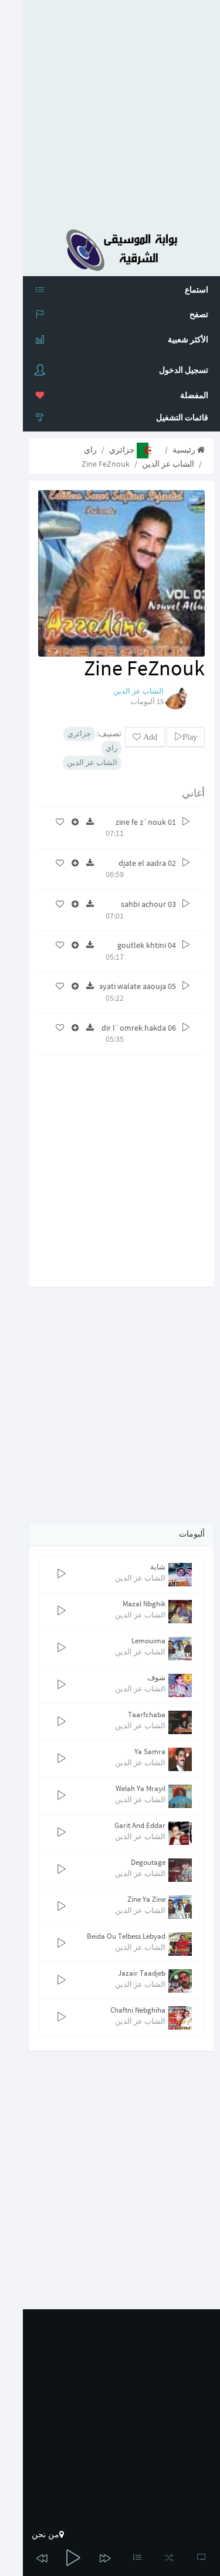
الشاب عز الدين (168, 464)
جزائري (123, 450)
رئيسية (185, 450)
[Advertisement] (110, 110)
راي (90, 450)
